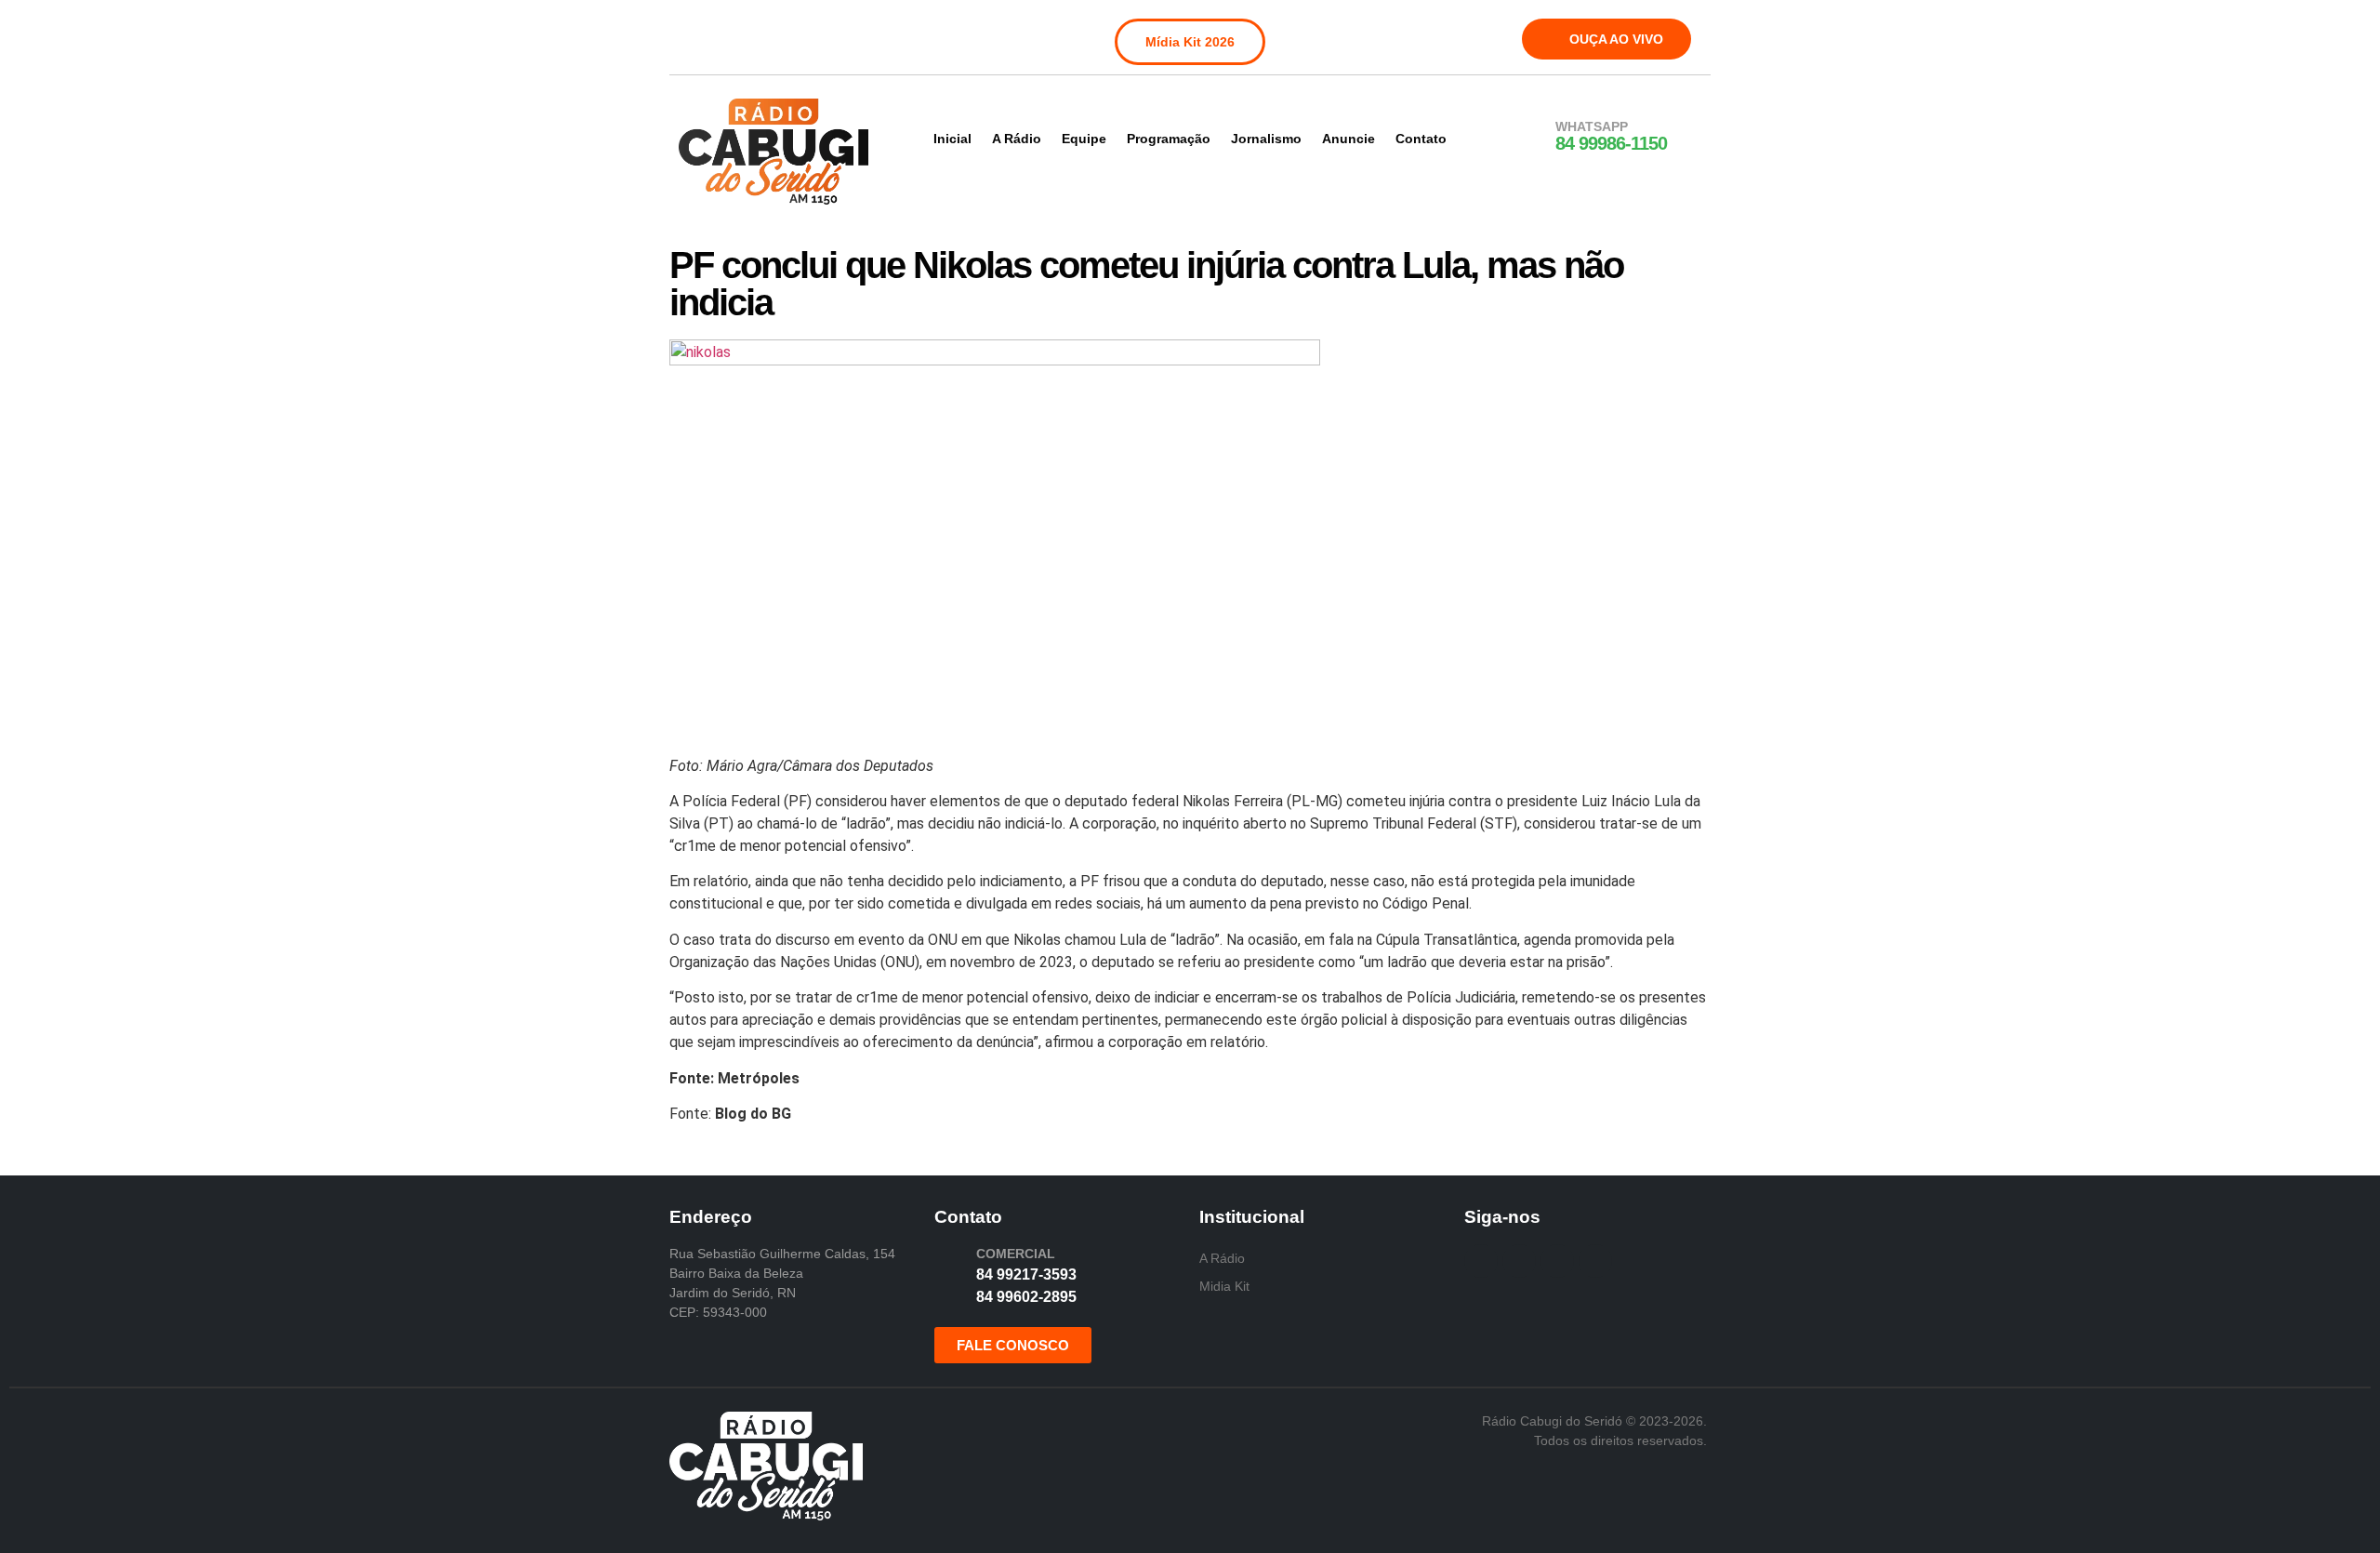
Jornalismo (1266, 139)
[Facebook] (695, 35)
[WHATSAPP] (1531, 137)
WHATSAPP (1592, 126)
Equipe (1084, 139)
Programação (1169, 139)
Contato (1421, 139)
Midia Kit (1224, 1286)
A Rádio (1017, 139)
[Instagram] (734, 35)
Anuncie (1349, 139)
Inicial (952, 139)
